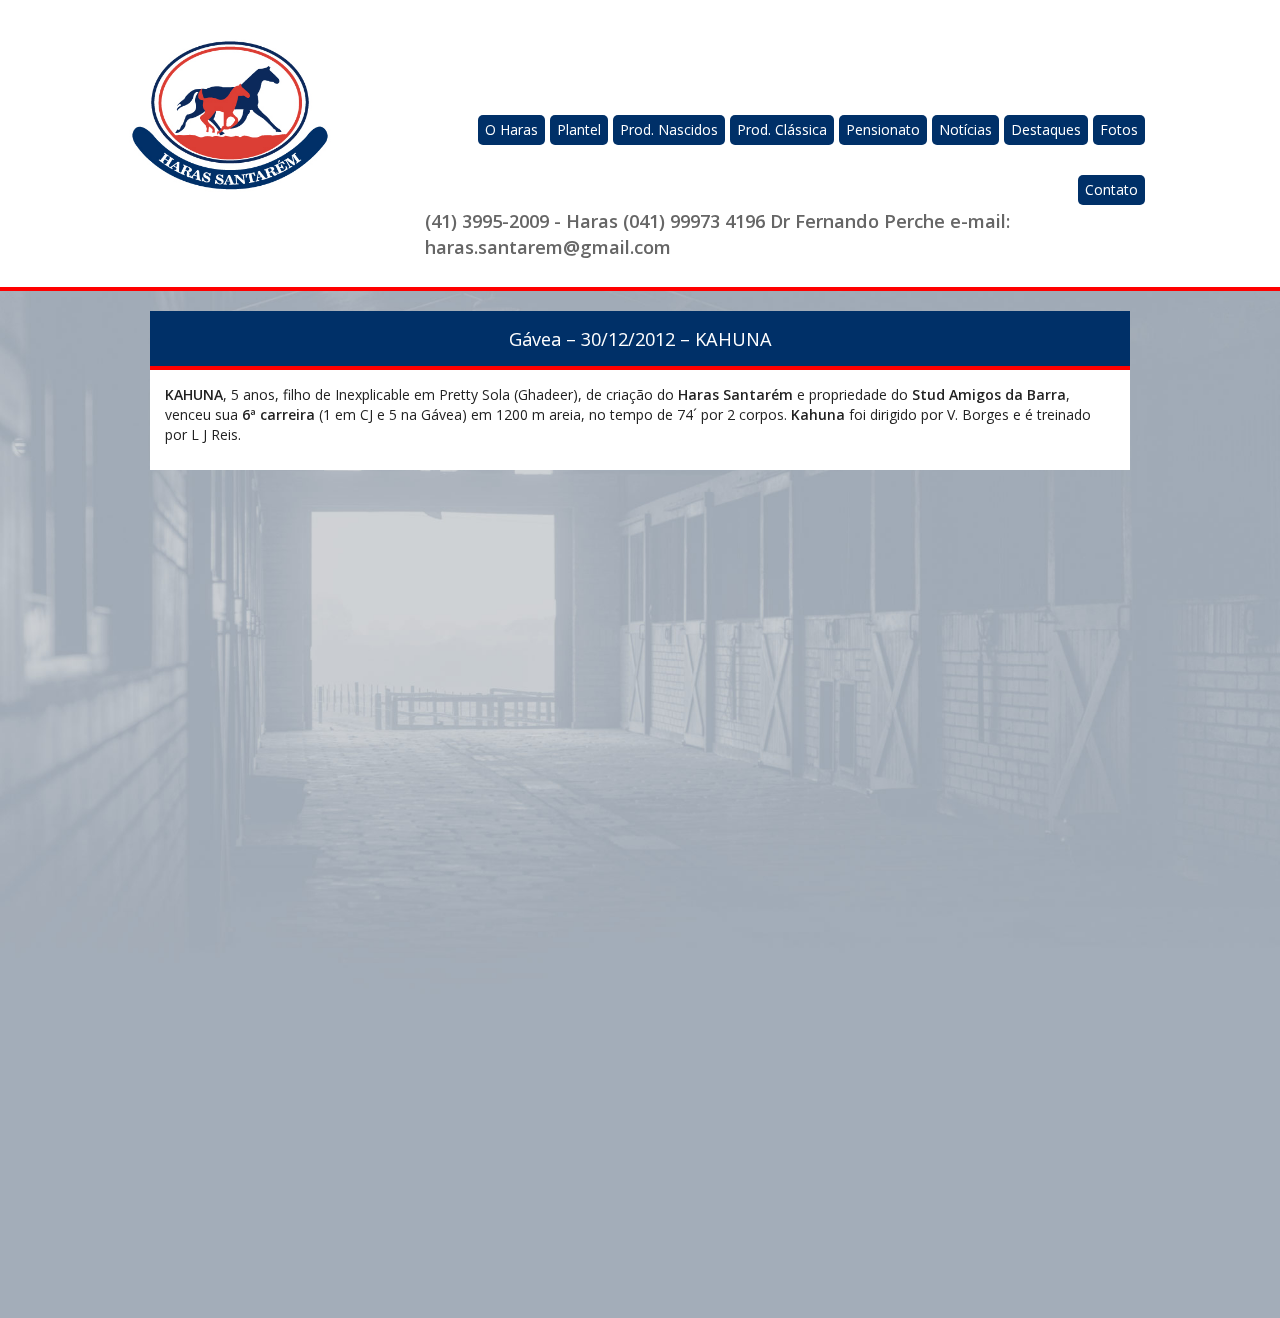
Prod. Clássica (782, 129)
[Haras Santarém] (230, 126)
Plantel (579, 129)
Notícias (965, 129)
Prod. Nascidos (669, 129)
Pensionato (883, 129)
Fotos (1119, 129)
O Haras (511, 129)
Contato (1111, 189)
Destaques (1046, 129)
